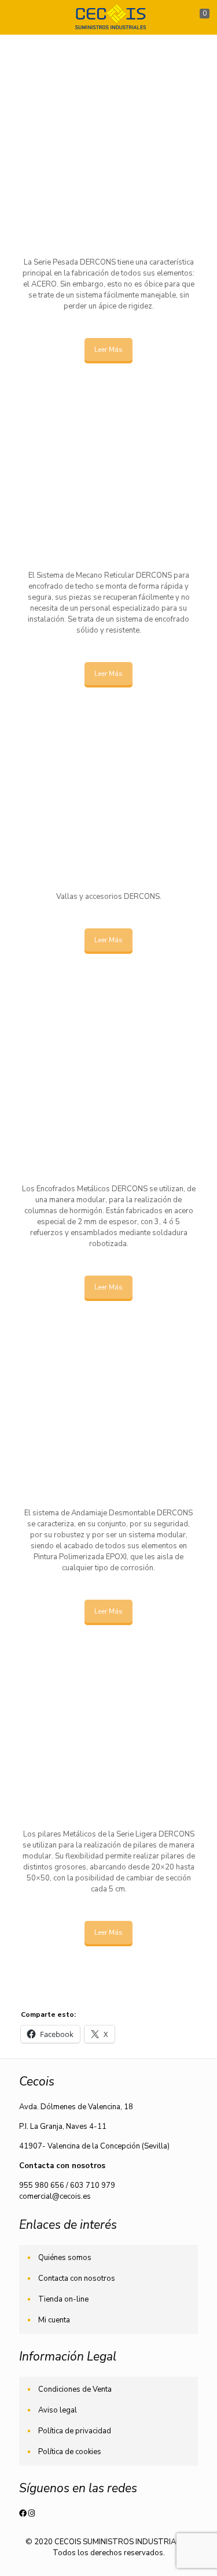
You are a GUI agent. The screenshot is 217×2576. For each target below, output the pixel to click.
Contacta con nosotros (77, 2278)
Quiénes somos (65, 2258)
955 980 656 (42, 2185)
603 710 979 (93, 2185)
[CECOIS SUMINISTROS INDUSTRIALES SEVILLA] (108, 17)
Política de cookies (70, 2452)
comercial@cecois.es (55, 2196)
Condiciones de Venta (75, 2389)
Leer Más (108, 350)
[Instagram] (32, 2514)
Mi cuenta (54, 2320)
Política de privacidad (75, 2431)
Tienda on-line (63, 2299)
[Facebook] (24, 2514)
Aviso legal (58, 2410)
